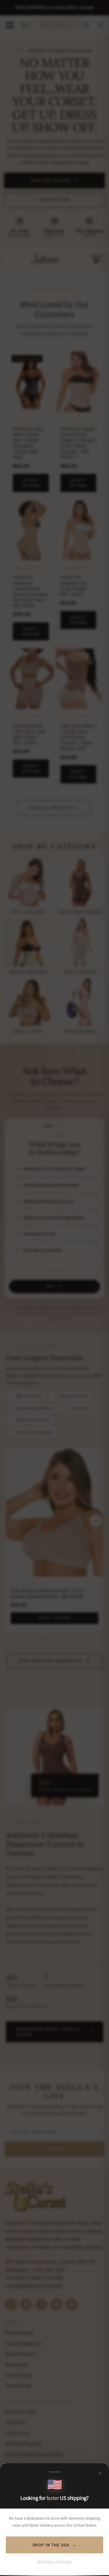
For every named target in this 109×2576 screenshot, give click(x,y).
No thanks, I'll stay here (55, 2561)
